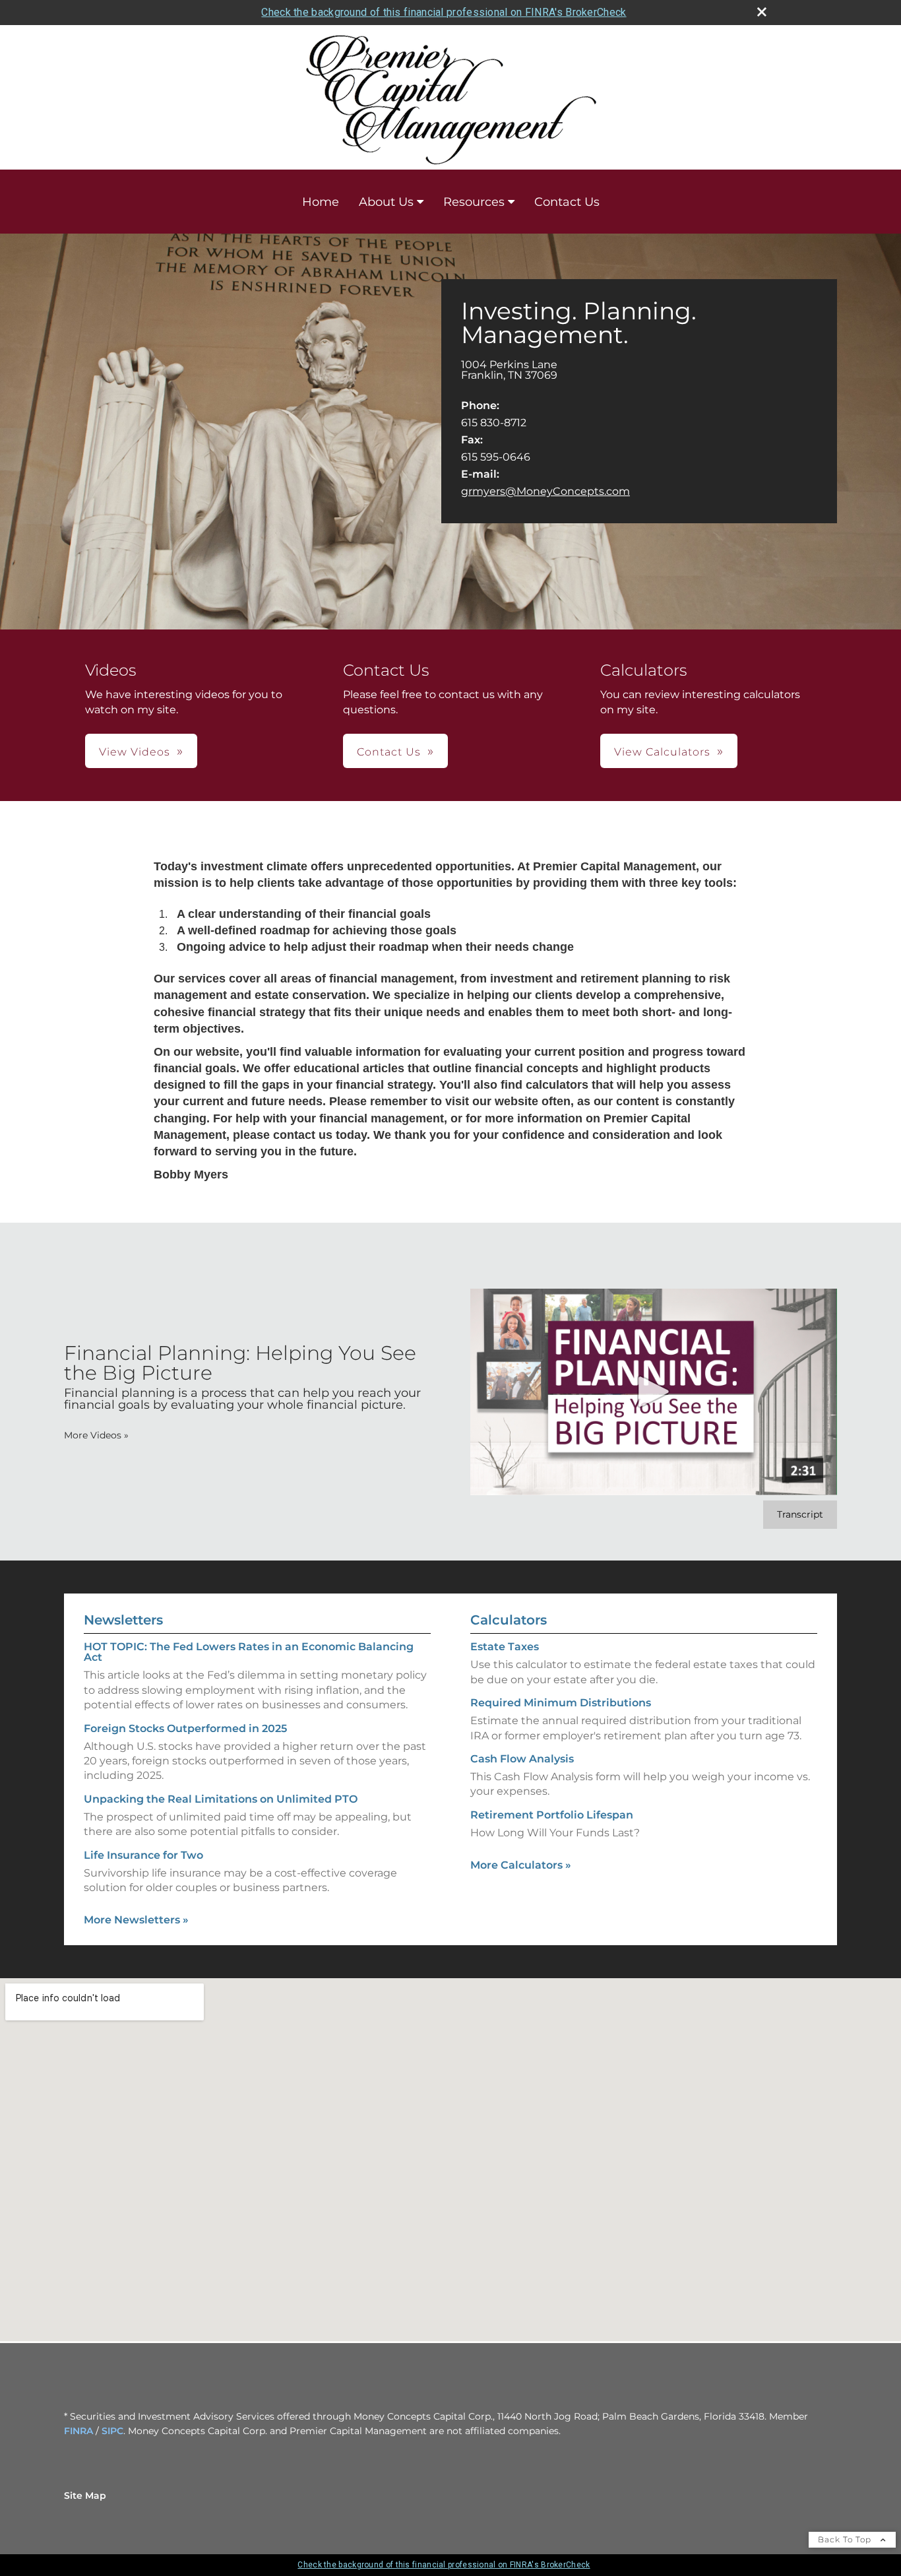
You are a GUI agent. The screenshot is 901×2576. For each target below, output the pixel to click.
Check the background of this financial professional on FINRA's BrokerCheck (444, 12)
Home (321, 202)
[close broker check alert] (762, 12)
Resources (474, 202)
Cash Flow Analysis (522, 1759)
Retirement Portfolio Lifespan (552, 1815)
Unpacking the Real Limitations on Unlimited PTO (221, 1799)
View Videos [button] (135, 752)
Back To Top (846, 2539)
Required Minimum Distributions (561, 1703)
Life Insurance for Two (143, 1855)
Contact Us (567, 202)
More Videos (96, 1435)
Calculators (509, 1620)
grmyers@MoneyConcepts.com (545, 491)
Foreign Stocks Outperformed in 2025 (185, 1728)
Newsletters (123, 1620)
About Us (386, 202)
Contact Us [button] (389, 752)
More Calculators (521, 1865)
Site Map (85, 2495)
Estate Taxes (505, 1647)
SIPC (112, 2431)
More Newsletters (136, 1920)
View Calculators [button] (662, 752)
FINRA (78, 2431)
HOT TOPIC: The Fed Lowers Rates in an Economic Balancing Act (249, 1652)
